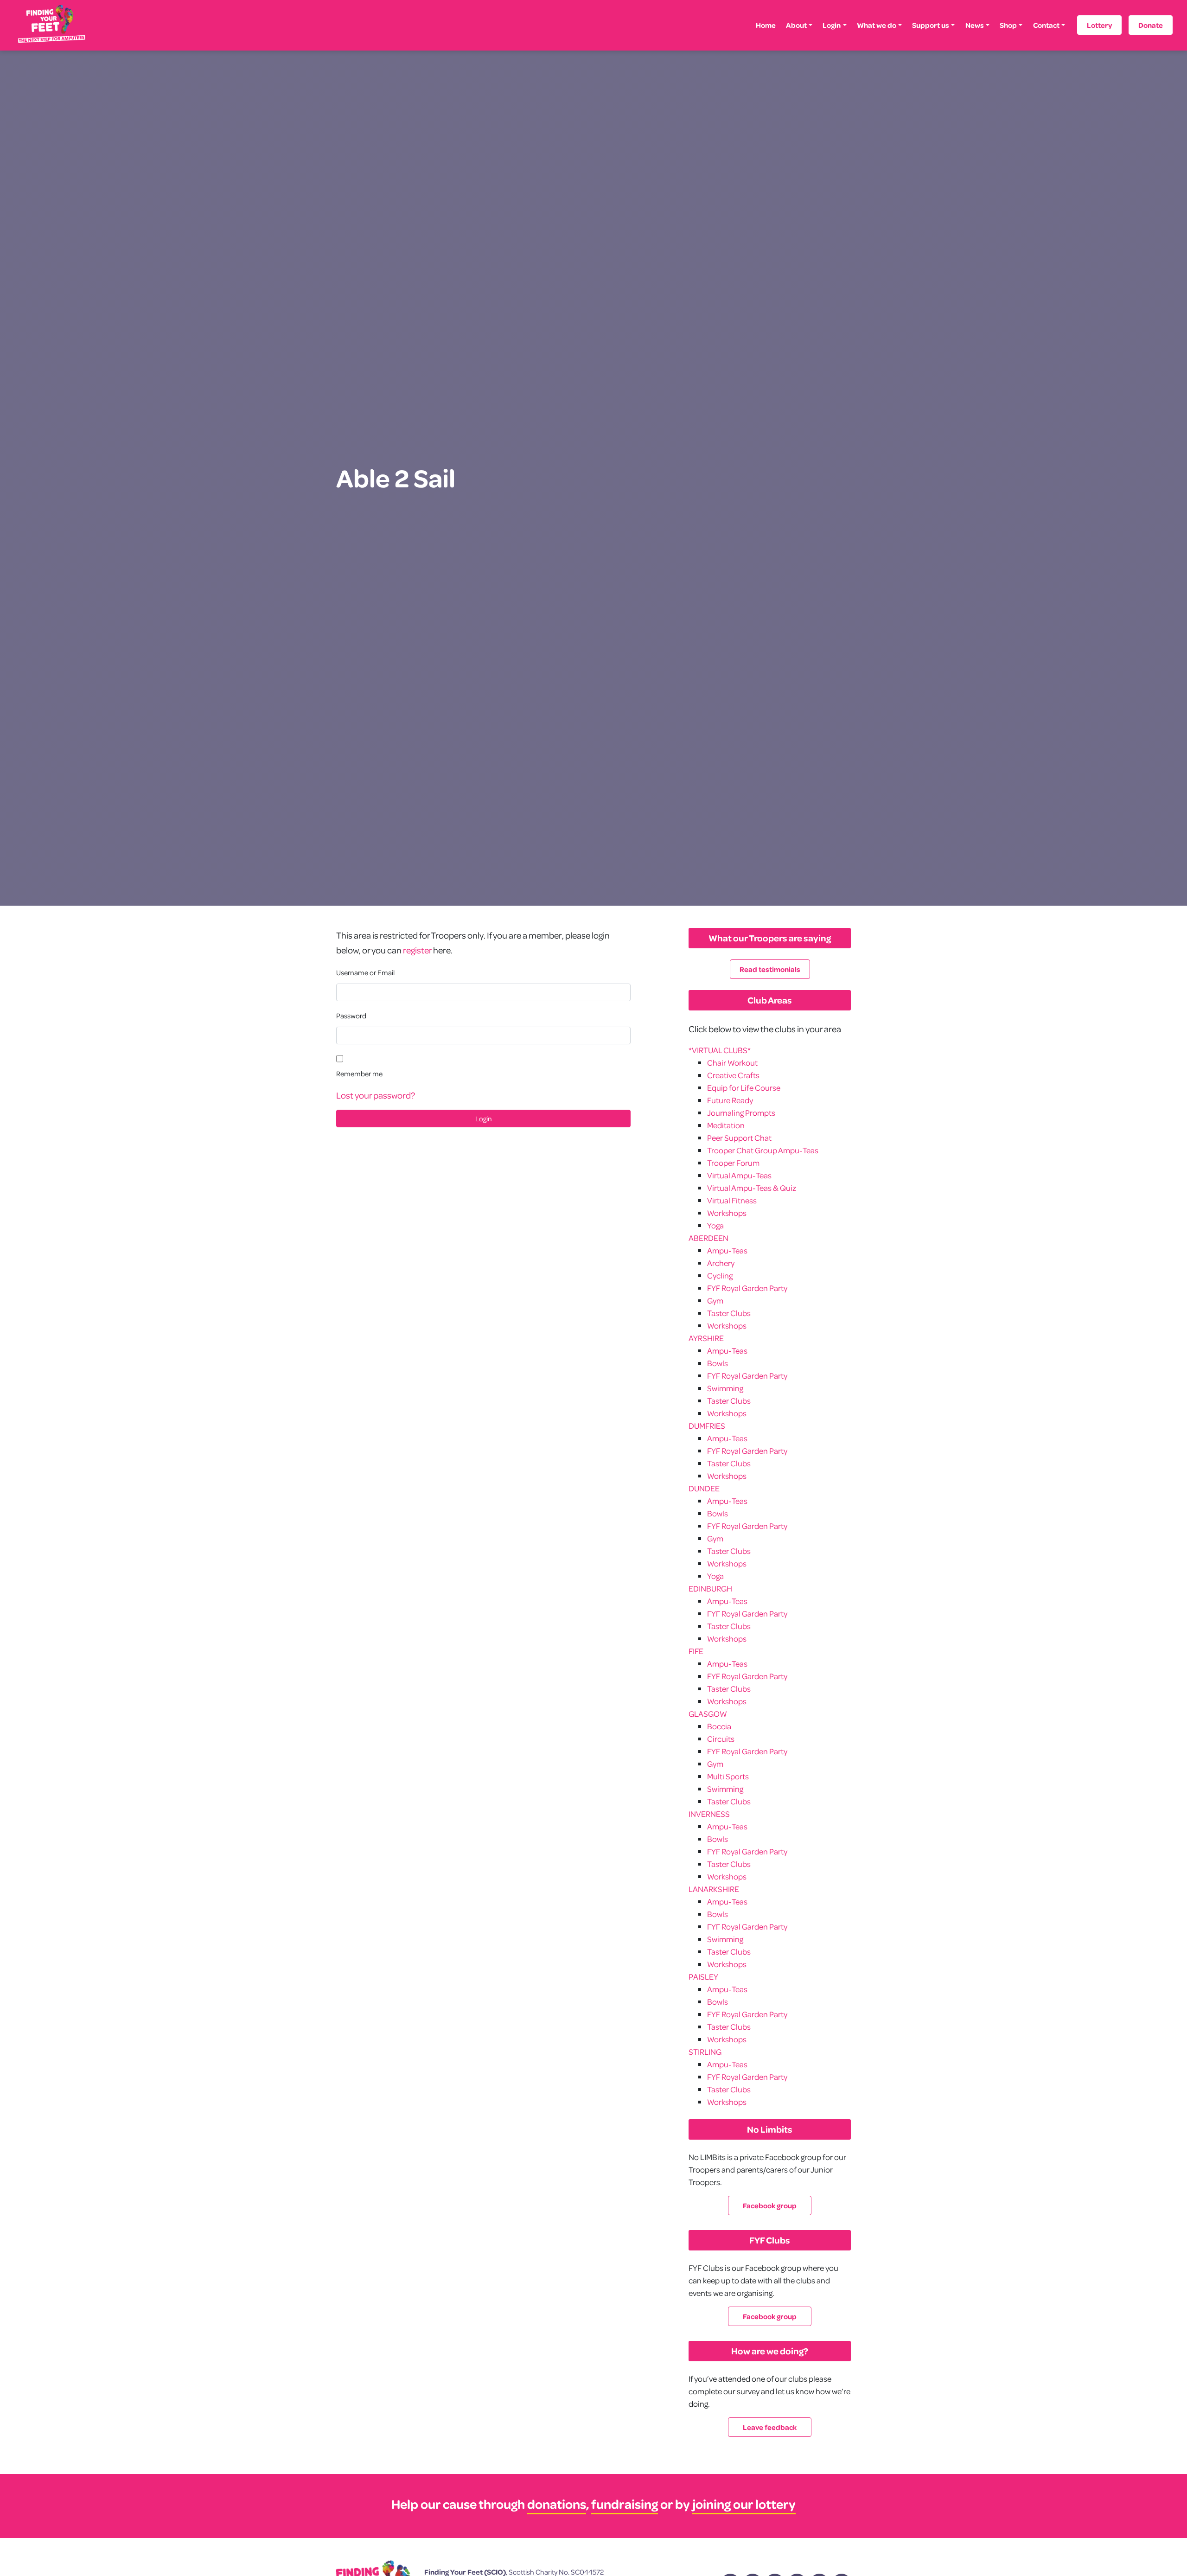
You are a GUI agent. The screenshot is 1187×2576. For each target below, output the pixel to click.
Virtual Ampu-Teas (739, 1175)
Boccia (719, 1726)
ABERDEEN (708, 1238)
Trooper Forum (733, 1163)
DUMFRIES (707, 1426)
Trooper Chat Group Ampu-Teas (763, 1150)
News (975, 25)
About (796, 25)
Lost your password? (376, 1095)
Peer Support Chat (739, 1138)
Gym (715, 1301)
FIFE (696, 1651)
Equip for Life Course (744, 1088)
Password (351, 1016)
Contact (1046, 25)
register (417, 950)
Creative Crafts (733, 1075)
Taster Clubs (729, 1313)
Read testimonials (770, 969)
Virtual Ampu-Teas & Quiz (752, 1188)
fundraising (625, 2504)
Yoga (715, 1225)
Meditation (726, 1125)
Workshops (727, 1213)
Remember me (359, 1074)
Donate (1151, 25)
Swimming (725, 1388)
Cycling (720, 1275)
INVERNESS (709, 1814)
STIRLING (705, 2052)
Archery (721, 1263)
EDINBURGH (710, 1588)
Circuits (721, 1739)
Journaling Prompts (741, 1113)
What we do (877, 25)
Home (766, 25)
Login (832, 25)
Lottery (1099, 25)
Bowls (718, 1363)
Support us (931, 25)
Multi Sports (728, 1776)
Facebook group (770, 2205)
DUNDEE (704, 1488)
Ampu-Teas (727, 1250)
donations (557, 2504)
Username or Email (365, 972)
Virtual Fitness (732, 1200)
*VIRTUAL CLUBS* (720, 1050)
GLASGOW (708, 1714)
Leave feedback (770, 2427)
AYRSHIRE (706, 1338)
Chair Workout (732, 1063)
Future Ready (730, 1100)
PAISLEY (703, 1977)
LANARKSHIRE (714, 1889)
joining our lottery (744, 2504)
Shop (1008, 25)
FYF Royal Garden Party (747, 1288)
